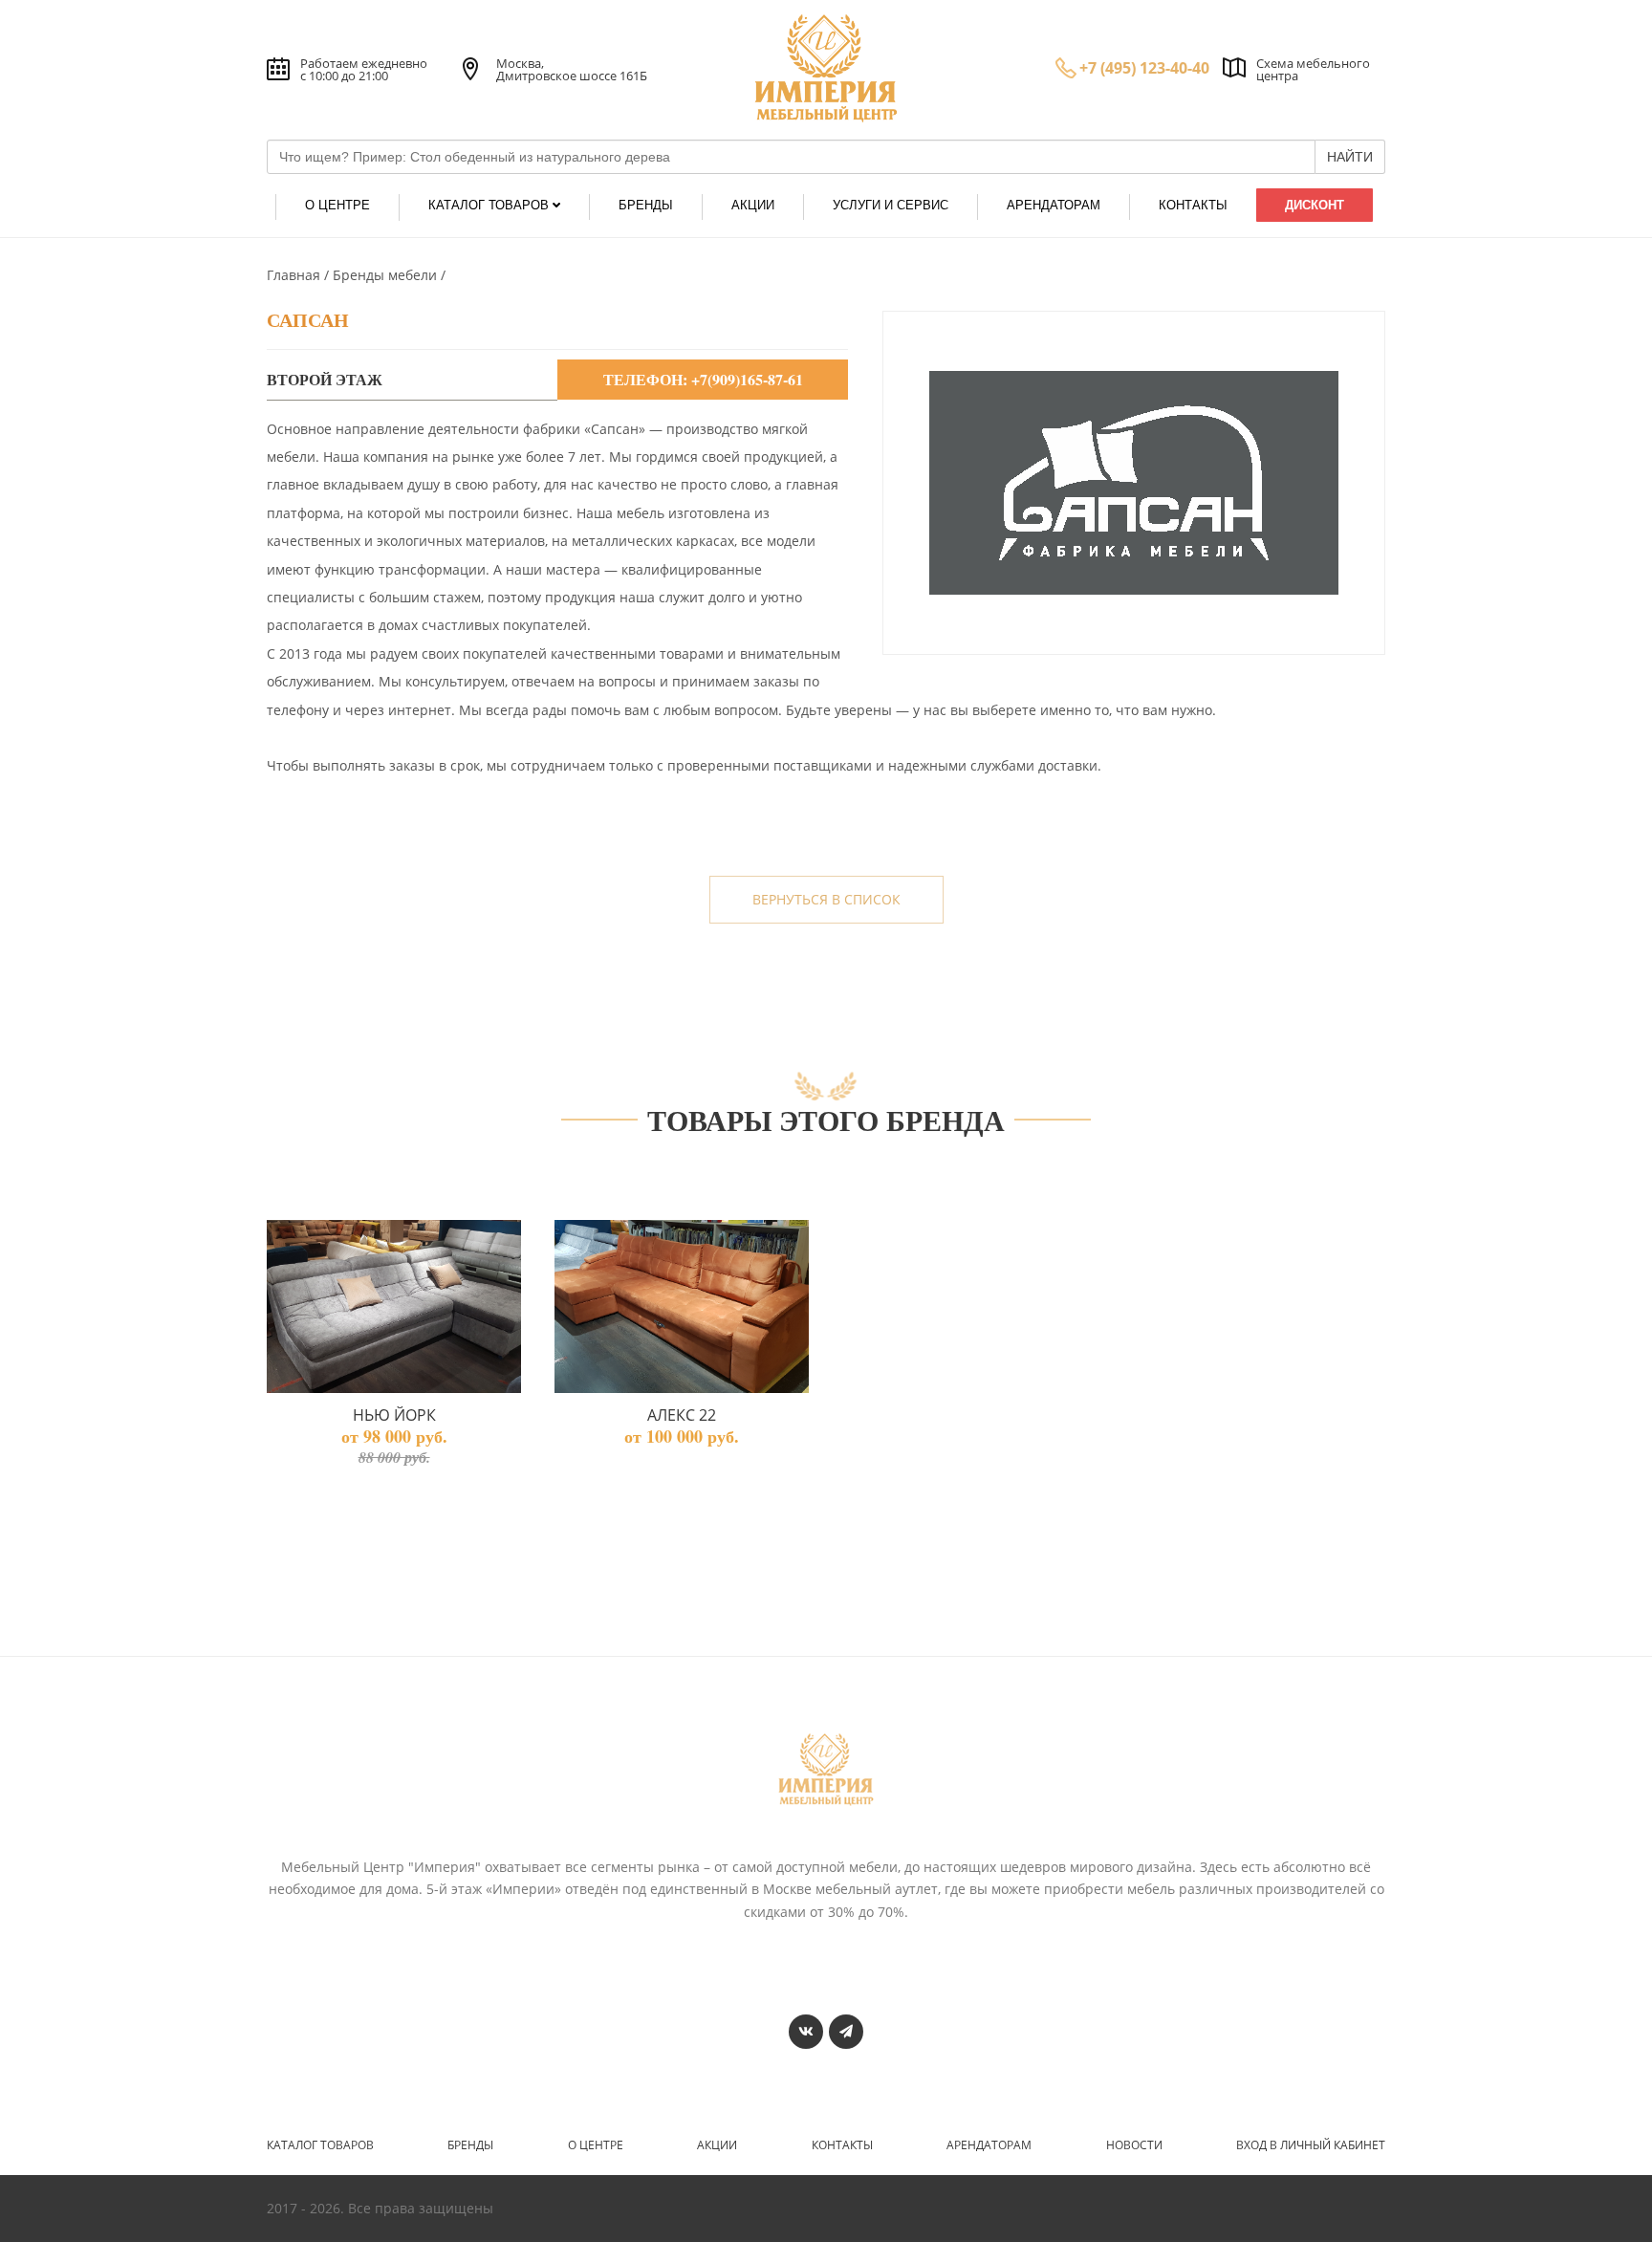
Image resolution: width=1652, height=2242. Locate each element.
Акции (717, 2145)
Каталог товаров (320, 2145)
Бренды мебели (387, 275)
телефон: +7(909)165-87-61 (703, 379)
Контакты (842, 2145)
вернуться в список (826, 899)
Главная (295, 275)
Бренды (470, 2145)
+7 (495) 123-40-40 (1144, 68)
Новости (1134, 2145)
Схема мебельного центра (1313, 69)
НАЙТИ (1350, 157)
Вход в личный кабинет (1311, 2145)
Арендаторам (989, 2145)
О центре (596, 2145)
